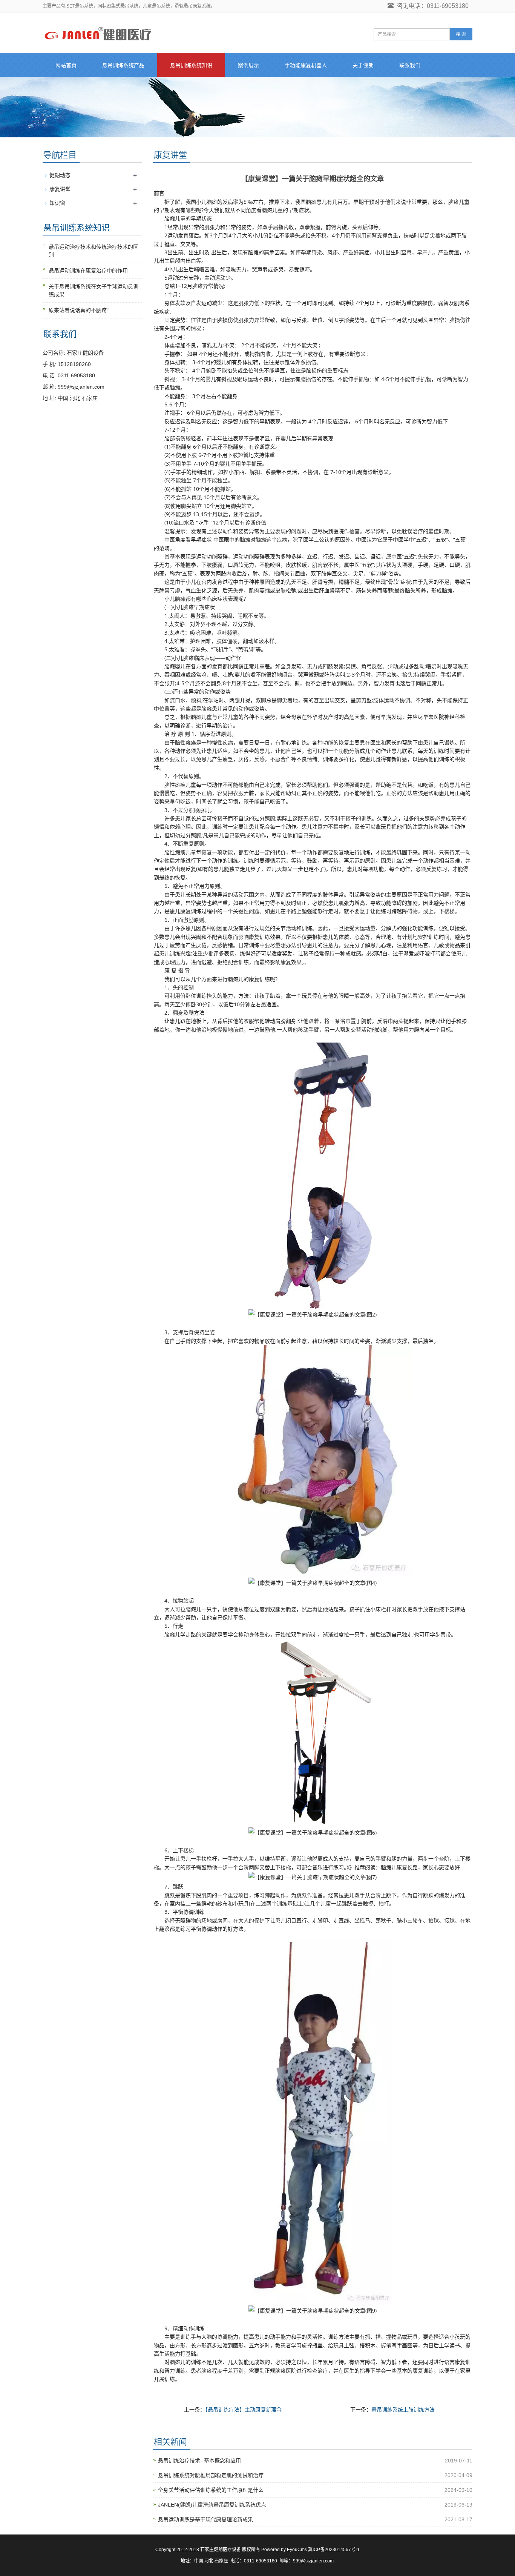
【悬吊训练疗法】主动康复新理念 (243, 2410)
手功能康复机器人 (306, 65)
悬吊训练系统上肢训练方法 (403, 2410)
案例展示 (248, 65)
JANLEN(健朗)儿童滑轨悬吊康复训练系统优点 (212, 2505)
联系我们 (410, 65)
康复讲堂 (60, 189)
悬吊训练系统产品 (123, 65)
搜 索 (461, 34)
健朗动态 (60, 175)
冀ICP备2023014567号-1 (334, 2550)
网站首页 (66, 65)
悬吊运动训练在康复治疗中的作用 (88, 271)
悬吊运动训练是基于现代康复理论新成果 (205, 2519)
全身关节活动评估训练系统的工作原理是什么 (211, 2490)
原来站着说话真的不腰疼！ (80, 310)
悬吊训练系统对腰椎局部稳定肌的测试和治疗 (211, 2475)
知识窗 (57, 203)
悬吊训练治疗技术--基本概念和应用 (199, 2461)
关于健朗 (363, 65)
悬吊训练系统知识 (191, 65)
